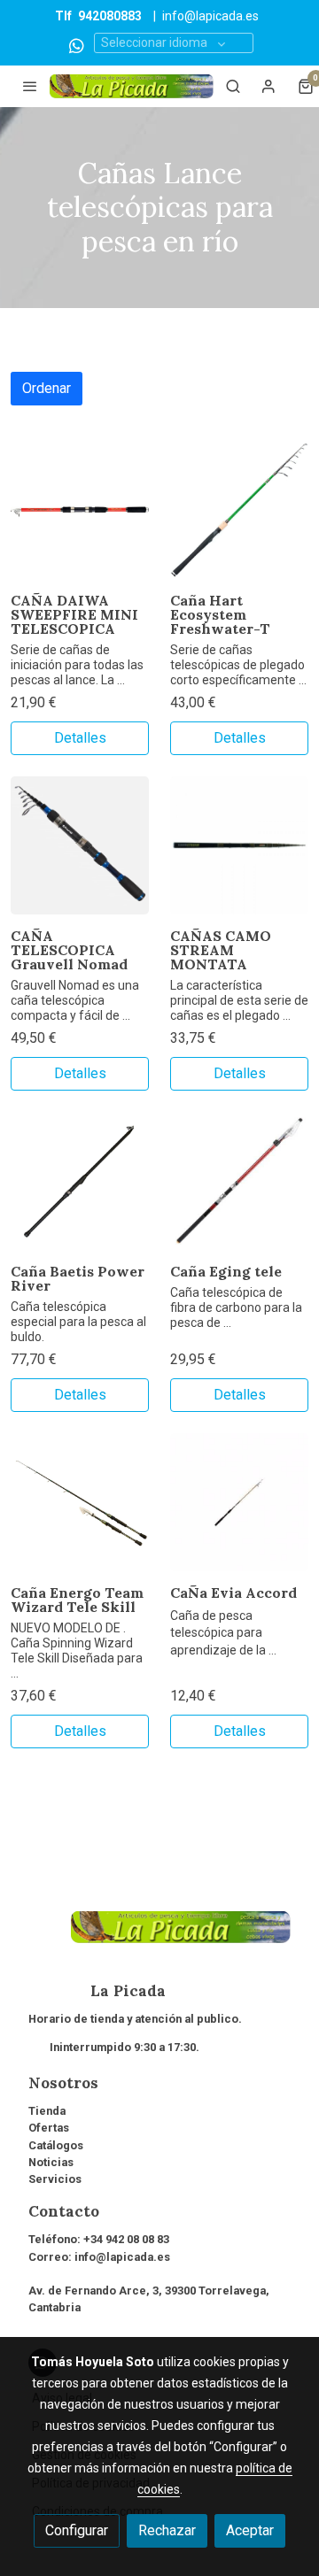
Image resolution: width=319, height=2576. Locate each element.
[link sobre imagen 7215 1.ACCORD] (239, 1502)
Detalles (80, 738)
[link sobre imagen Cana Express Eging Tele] (239, 1181)
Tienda (47, 2111)
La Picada (97, 1991)
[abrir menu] (30, 86)
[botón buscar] (233, 86)
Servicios (55, 2179)
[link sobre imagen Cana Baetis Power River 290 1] (80, 1181)
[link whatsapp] (77, 45)
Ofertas (49, 2128)
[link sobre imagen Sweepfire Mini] (80, 510)
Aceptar (250, 2530)
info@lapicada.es (210, 16)
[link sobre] (159, 1938)
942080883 (110, 16)
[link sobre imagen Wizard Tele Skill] (80, 1502)
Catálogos (56, 2145)
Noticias (51, 2162)
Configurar (77, 2530)
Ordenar (47, 388)
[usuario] (268, 86)
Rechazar (167, 2530)
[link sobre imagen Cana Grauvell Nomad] (80, 845)
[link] (132, 86)
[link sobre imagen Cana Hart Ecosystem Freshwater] (239, 510)
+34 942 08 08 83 (126, 2239)
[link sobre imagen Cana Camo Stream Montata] (239, 845)
